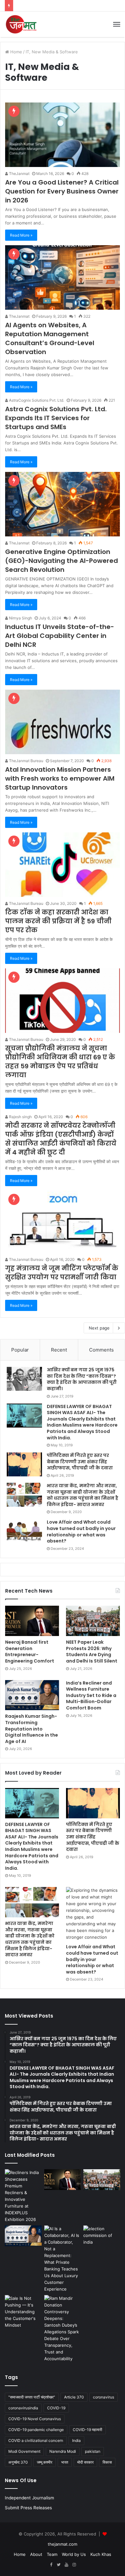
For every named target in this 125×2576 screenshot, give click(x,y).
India (76, 2440)
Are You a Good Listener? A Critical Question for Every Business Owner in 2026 (62, 191)
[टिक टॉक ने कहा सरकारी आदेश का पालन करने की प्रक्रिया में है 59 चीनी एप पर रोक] (63, 865)
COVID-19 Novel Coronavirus (35, 2419)
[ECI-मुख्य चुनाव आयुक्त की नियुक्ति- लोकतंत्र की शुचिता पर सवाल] (102, 2236)
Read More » (21, 235)
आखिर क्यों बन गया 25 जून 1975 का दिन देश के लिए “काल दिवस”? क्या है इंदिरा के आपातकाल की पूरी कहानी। (82, 1379)
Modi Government (24, 2451)
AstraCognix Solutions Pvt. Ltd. (36, 400)
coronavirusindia (23, 2408)
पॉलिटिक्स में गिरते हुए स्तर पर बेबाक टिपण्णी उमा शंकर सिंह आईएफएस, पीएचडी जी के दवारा (80, 1462)
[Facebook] (51, 2565)
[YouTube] (66, 2565)
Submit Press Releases (28, 2508)
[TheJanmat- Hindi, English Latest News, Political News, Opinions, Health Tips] (21, 24)
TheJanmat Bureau (26, 761)
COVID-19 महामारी (88, 2430)
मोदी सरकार (85, 2462)
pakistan (93, 2451)
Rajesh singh (20, 1117)
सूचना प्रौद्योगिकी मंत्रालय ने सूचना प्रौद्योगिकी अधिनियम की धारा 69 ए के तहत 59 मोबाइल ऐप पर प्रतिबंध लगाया (60, 1062)
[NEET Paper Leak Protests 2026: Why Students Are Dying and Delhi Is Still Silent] (93, 1621)
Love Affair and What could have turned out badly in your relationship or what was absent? (81, 1531)
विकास (107, 2462)
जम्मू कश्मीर (45, 2462)
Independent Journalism (29, 2498)
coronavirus (104, 2397)
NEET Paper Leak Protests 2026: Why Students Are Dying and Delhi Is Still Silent (92, 1652)
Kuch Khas (101, 2554)
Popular (20, 1350)
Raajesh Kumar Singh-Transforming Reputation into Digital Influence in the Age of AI (32, 1729)
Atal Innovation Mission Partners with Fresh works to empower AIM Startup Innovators (60, 778)
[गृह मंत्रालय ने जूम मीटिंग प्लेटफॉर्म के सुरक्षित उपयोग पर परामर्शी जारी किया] (63, 1222)
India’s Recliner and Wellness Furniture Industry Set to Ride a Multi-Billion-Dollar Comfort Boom (91, 1695)
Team (52, 2554)
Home (16, 52)
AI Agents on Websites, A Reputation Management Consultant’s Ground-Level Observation (50, 338)
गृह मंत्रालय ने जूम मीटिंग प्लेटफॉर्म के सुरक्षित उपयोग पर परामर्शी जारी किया (62, 1273)
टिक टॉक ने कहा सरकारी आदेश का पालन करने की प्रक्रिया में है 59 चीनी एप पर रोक (58, 921)
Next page (99, 1328)
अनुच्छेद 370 (18, 2462)
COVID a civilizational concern (36, 2440)
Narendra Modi (63, 2451)
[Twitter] (59, 2565)
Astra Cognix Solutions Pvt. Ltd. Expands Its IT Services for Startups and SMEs (56, 418)
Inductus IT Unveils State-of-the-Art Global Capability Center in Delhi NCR (60, 636)
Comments (101, 1350)
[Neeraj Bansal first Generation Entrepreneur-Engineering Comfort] (32, 1621)
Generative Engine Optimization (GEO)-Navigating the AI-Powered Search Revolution (62, 561)
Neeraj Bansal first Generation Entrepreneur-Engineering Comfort (30, 1652)
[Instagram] (74, 2565)
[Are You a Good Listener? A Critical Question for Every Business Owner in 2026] (63, 135)
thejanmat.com (63, 2544)
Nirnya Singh (20, 618)
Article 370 (74, 2397)
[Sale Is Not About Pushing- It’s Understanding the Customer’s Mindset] (23, 2312)
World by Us (74, 2554)
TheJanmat (19, 174)
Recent (59, 1350)
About (36, 2554)
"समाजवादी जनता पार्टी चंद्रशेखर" (32, 2397)
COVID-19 (56, 2408)
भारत (65, 2462)
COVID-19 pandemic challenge (36, 2430)
